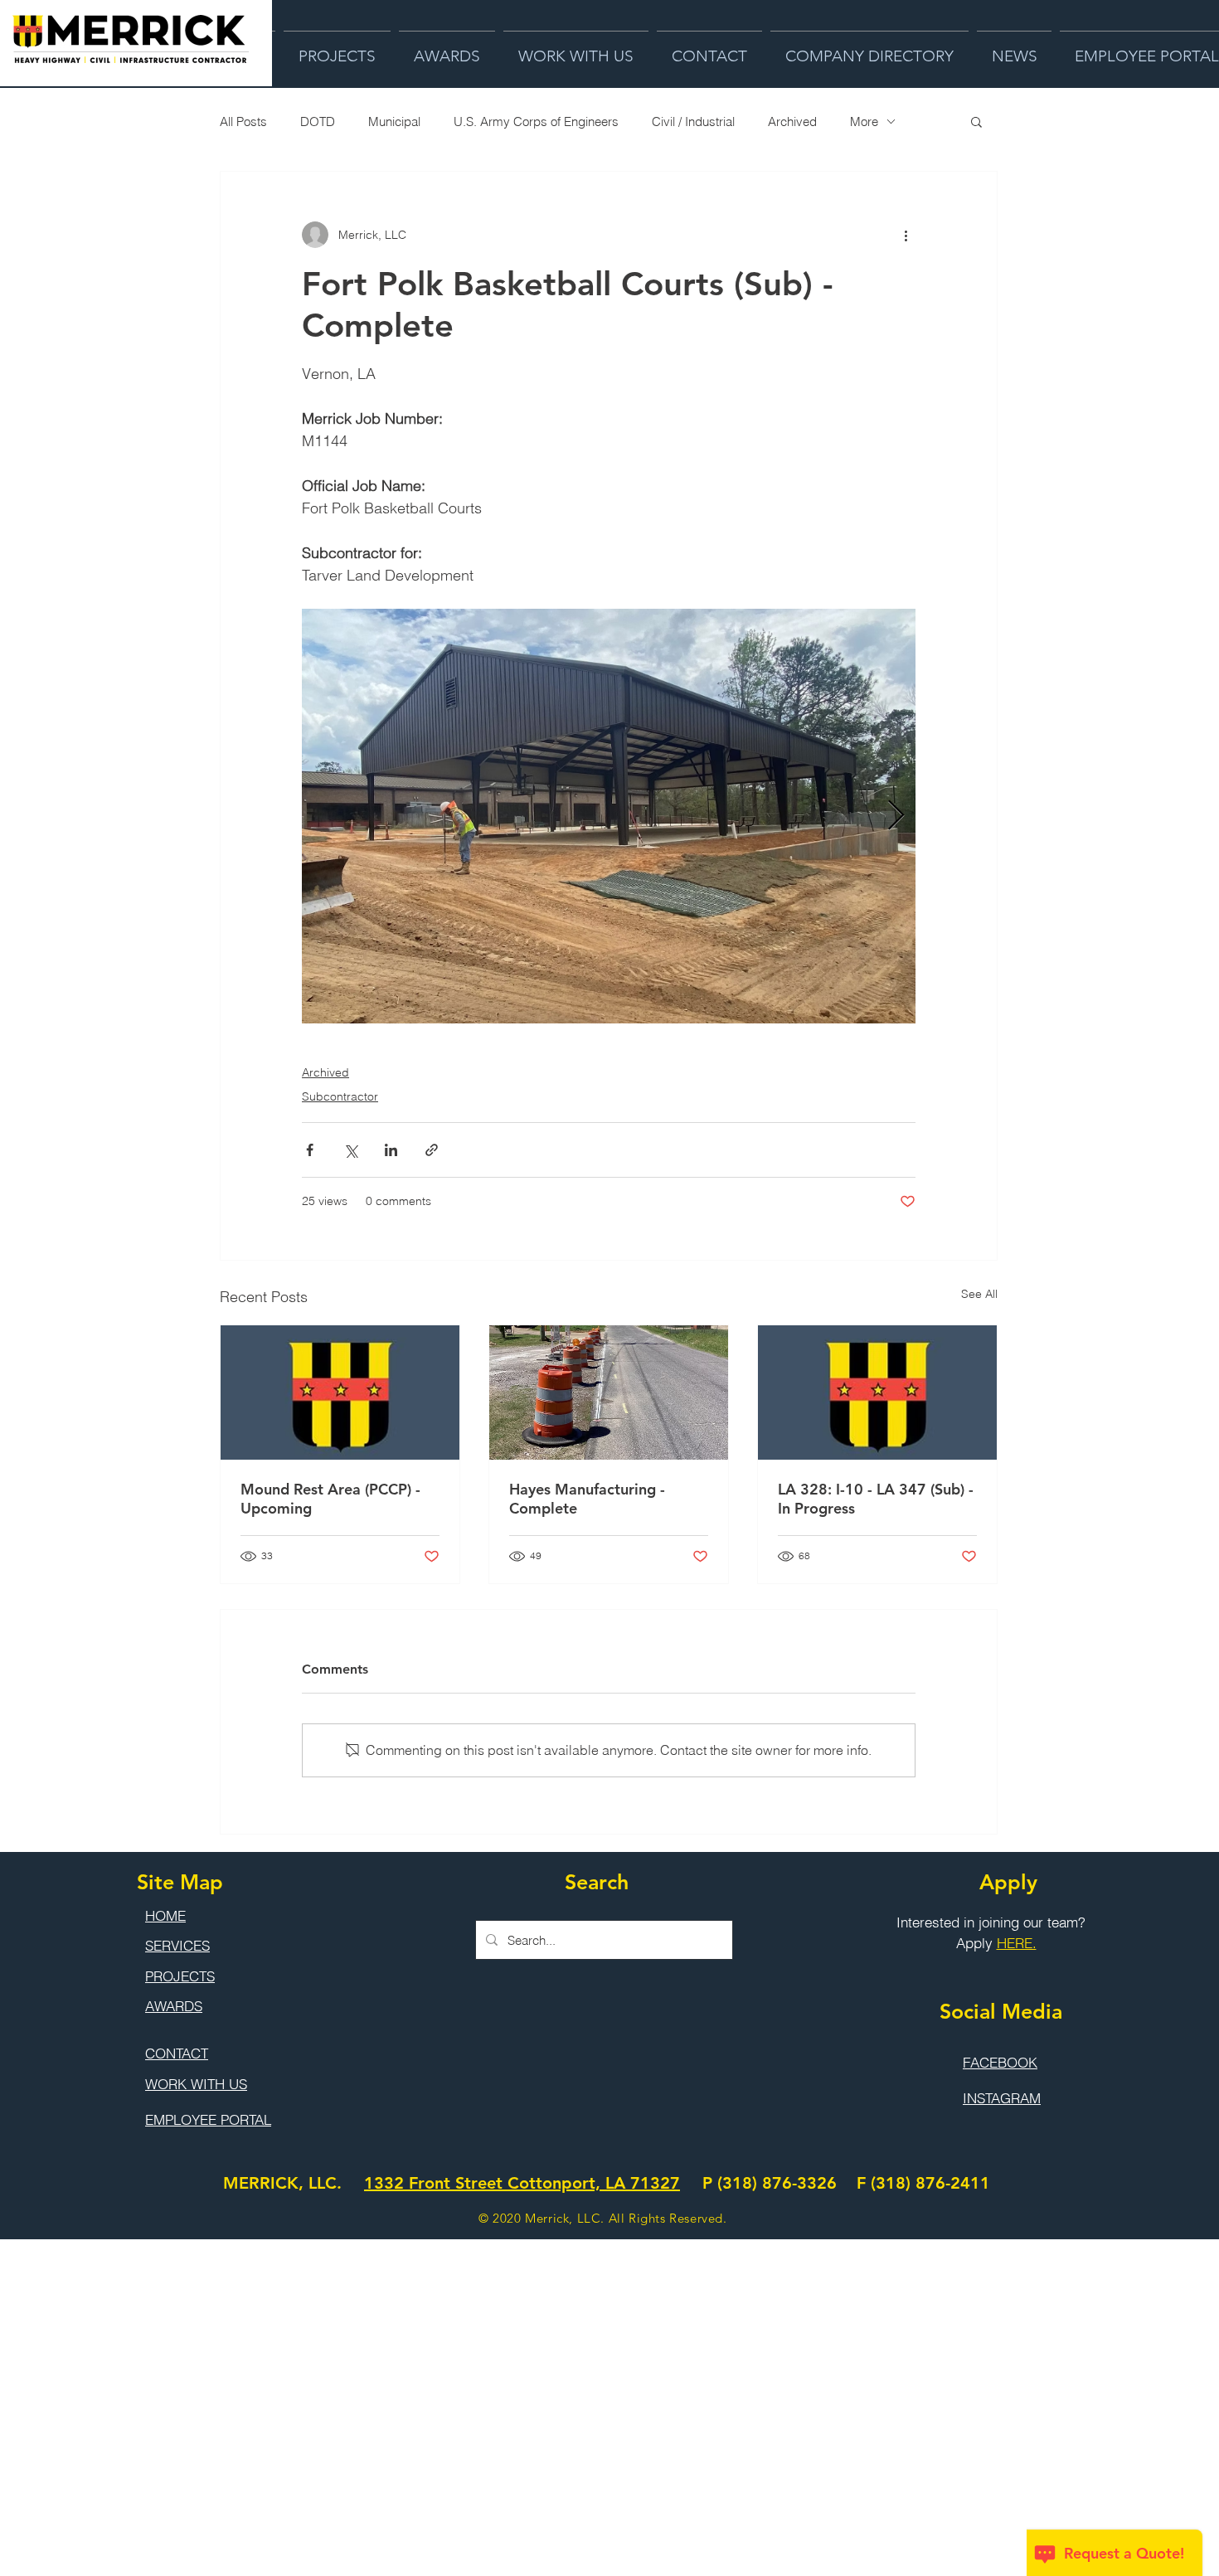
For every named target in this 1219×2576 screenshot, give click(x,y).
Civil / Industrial (693, 122)
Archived (792, 122)
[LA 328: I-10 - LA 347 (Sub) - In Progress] (877, 1392)
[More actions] (906, 235)
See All (979, 1294)
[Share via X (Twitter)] (350, 1150)
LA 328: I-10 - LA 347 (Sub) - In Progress (876, 1499)
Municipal (394, 122)
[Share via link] (432, 1150)
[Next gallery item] (896, 817)
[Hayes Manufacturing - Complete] (609, 1392)
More (864, 122)
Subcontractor (340, 1096)
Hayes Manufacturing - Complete (587, 1499)
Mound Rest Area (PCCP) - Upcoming (330, 1499)
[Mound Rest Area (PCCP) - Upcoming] (340, 1392)
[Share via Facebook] (310, 1150)
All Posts (243, 122)
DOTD (318, 122)
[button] (976, 121)
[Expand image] (609, 816)
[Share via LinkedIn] (391, 1150)
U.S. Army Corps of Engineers (536, 122)
